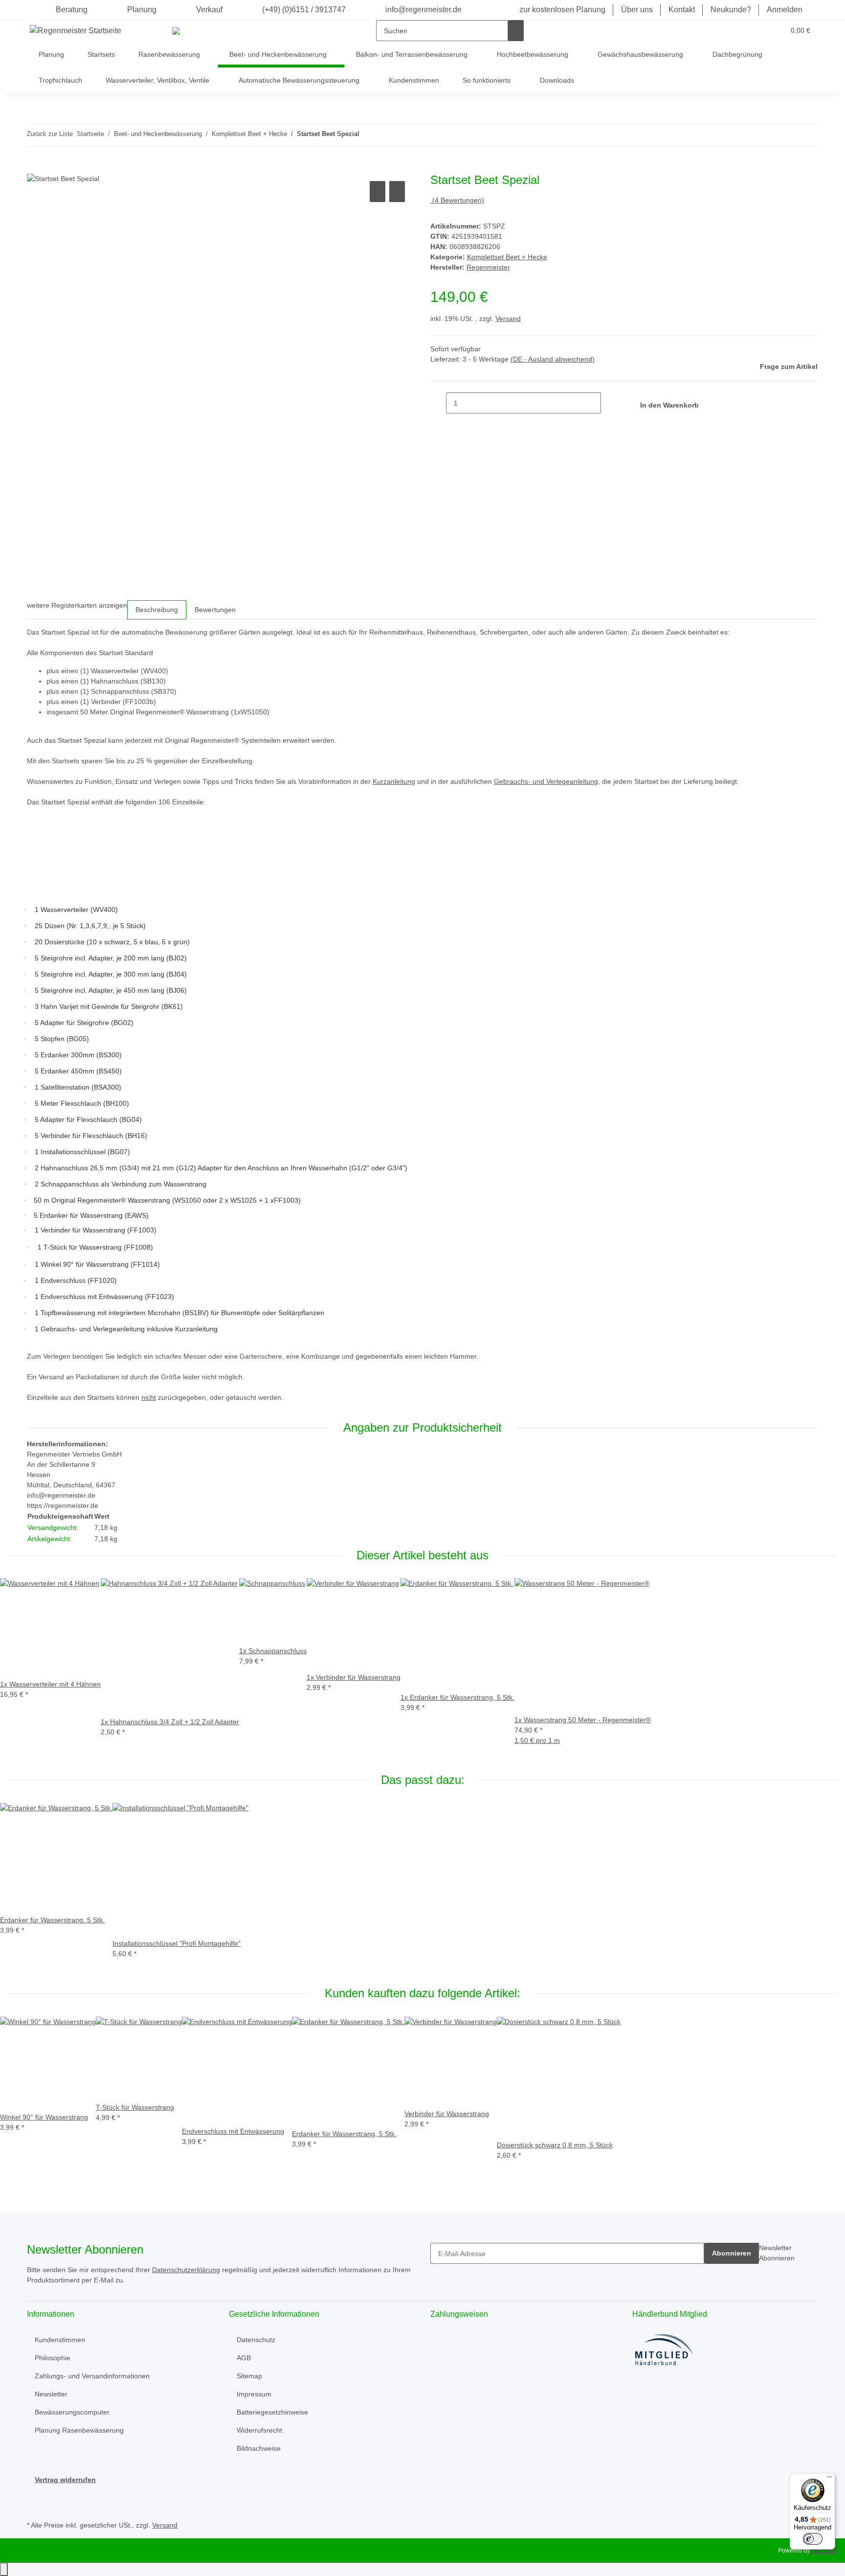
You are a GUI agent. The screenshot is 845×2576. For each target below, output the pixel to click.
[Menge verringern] (438, 403)
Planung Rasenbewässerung (79, 2430)
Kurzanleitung (394, 781)
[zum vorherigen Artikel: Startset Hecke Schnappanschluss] (367, 136)
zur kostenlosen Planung (562, 10)
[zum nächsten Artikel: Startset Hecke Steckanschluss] (385, 136)
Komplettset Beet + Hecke (507, 257)
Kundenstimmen (414, 80)
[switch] (813, 2539)
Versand (508, 319)
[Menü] (829, 2479)
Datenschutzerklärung (186, 2270)
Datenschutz (256, 2340)
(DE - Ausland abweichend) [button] (553, 359)
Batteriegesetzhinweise (272, 2412)
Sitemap (249, 2376)
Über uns (637, 10)
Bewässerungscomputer (72, 2412)
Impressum (254, 2394)
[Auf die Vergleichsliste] (378, 192)
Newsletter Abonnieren (777, 2253)
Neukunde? (731, 10)
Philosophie (53, 2358)
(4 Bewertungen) (458, 200)
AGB (244, 2358)
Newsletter (51, 2394)
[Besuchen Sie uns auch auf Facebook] (35, 2496)
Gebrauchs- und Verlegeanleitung (546, 781)
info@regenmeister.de (422, 10)
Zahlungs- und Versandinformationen (92, 2376)
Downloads (557, 80)
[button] (757, 31)
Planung (142, 10)
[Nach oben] (4, 2569)
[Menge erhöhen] (609, 403)
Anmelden (785, 10)
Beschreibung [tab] (157, 610)
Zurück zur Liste (50, 134)
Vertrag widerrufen (65, 2480)
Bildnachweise (259, 2448)
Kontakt (682, 10)
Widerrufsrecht (259, 2430)
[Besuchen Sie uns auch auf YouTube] (35, 2507)
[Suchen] (516, 31)
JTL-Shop (824, 2551)
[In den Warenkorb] (35, 168)
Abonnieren (732, 2253)
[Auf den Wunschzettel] (397, 192)
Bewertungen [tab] (215, 610)
